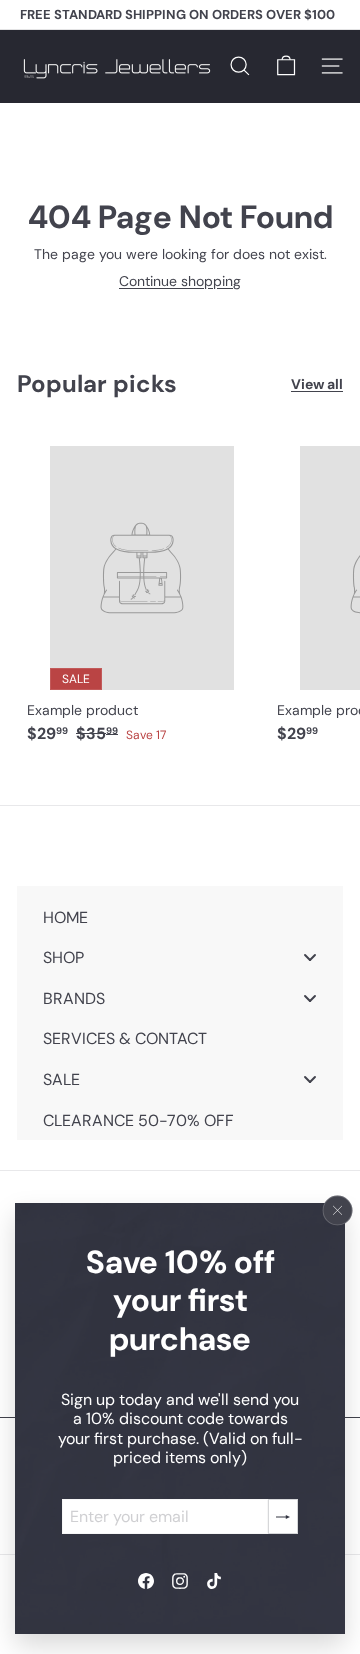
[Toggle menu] (310, 957)
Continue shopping (180, 281)
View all (317, 384)
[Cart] (286, 66)
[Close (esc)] (338, 1211)
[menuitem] (180, 916)
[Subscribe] (283, 1516)
